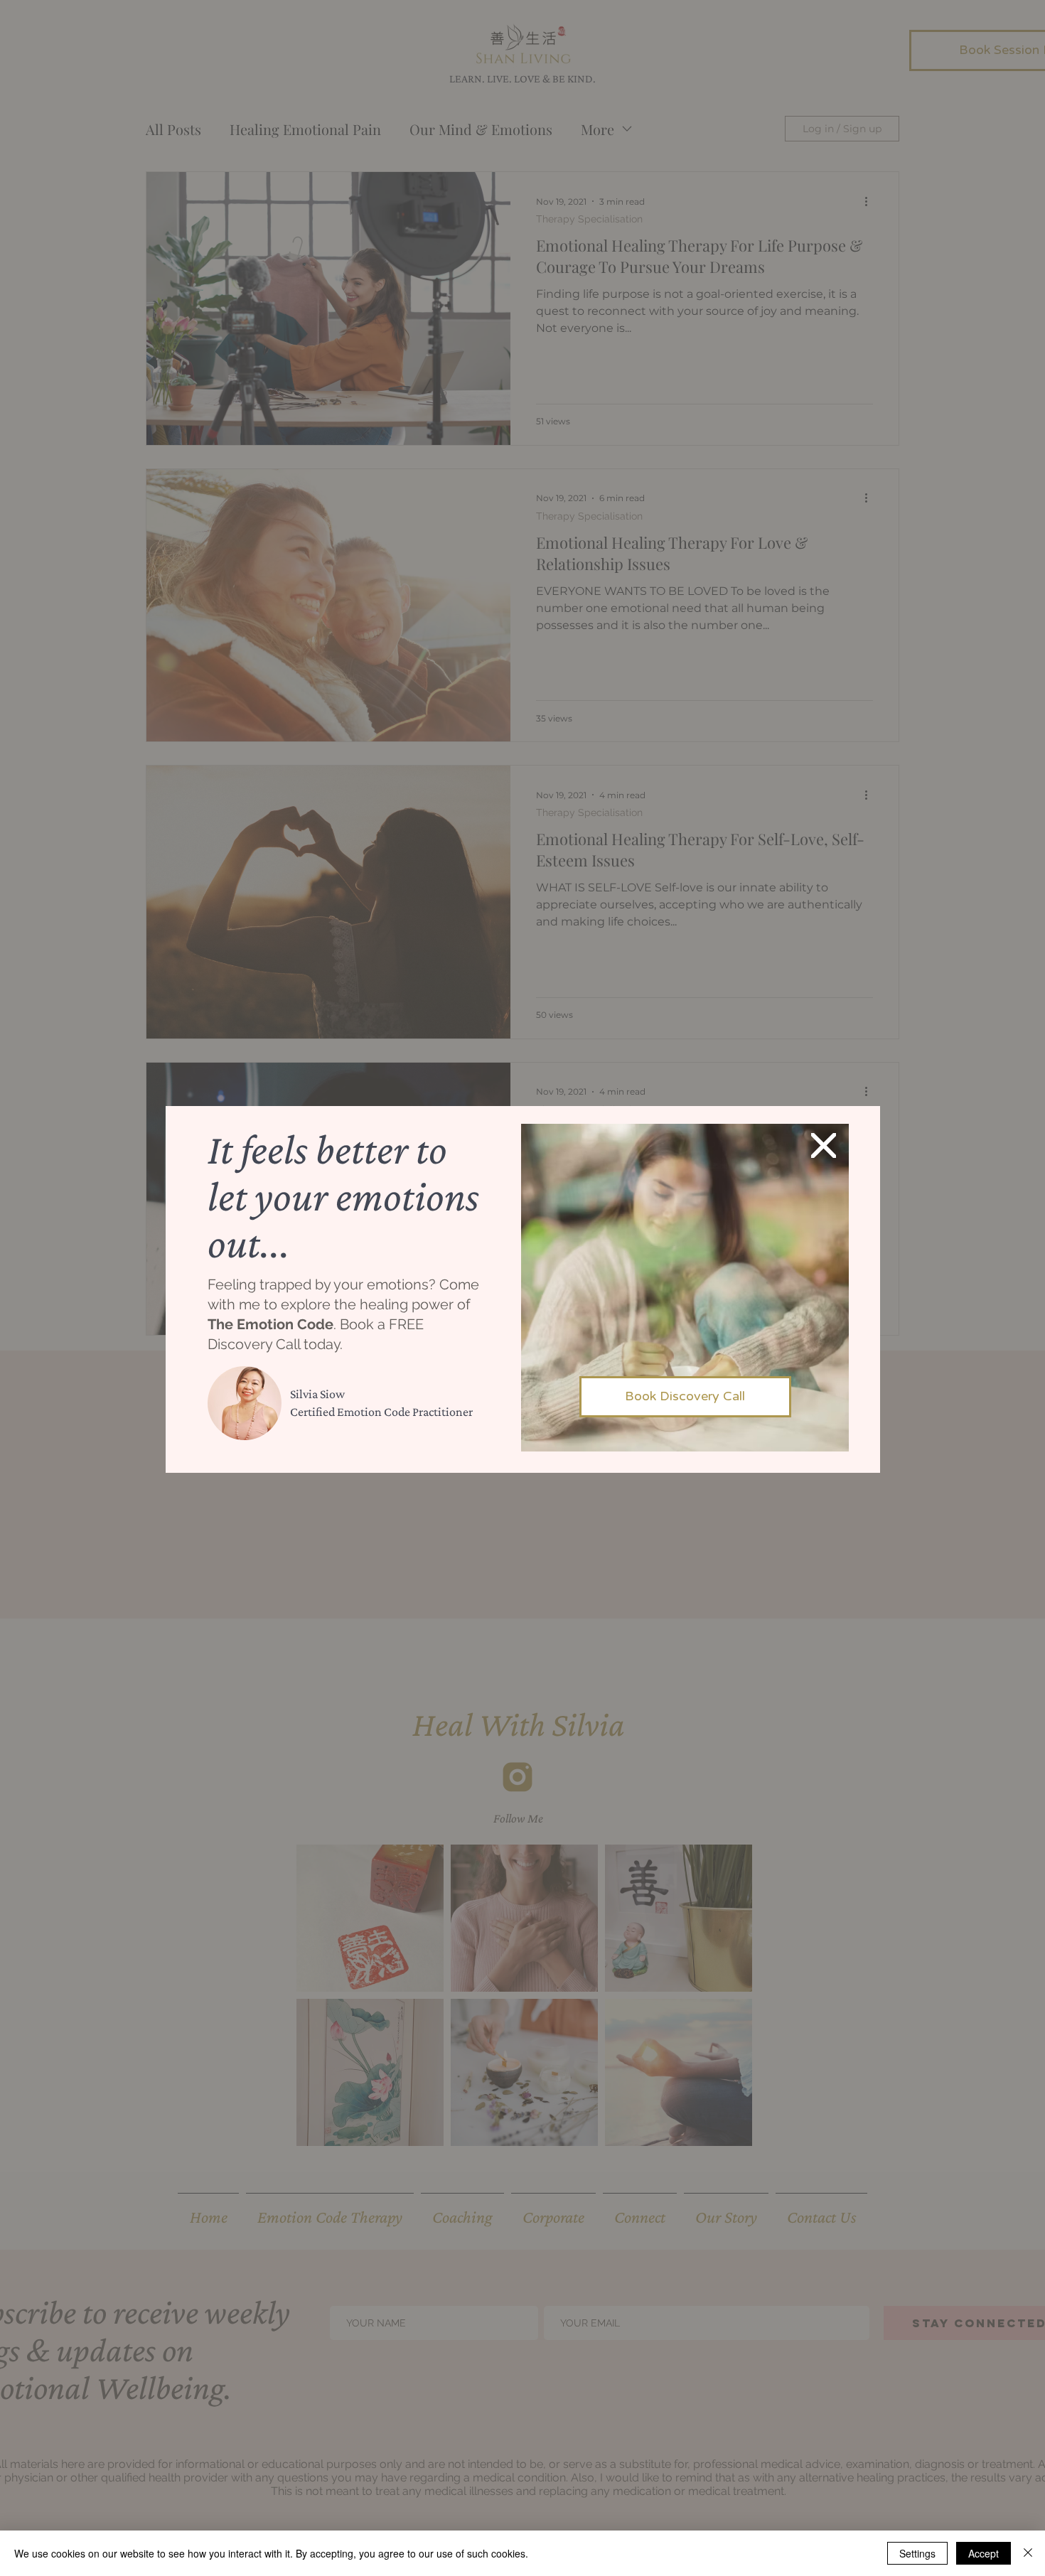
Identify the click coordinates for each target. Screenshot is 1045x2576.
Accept (984, 2553)
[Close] (1028, 2553)
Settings (917, 2553)
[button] (824, 1145)
